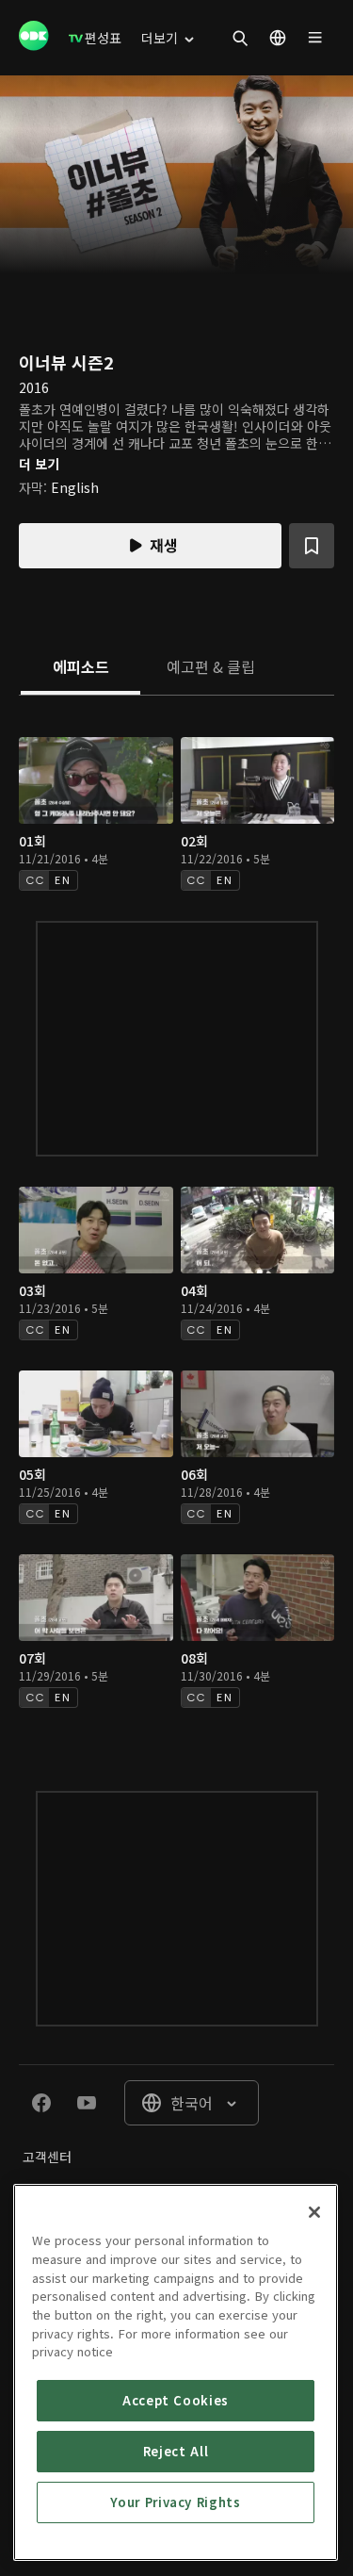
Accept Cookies (176, 2400)
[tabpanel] (176, 1224)
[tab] (80, 668)
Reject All (176, 2451)
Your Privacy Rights (175, 2502)
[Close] (314, 2212)
